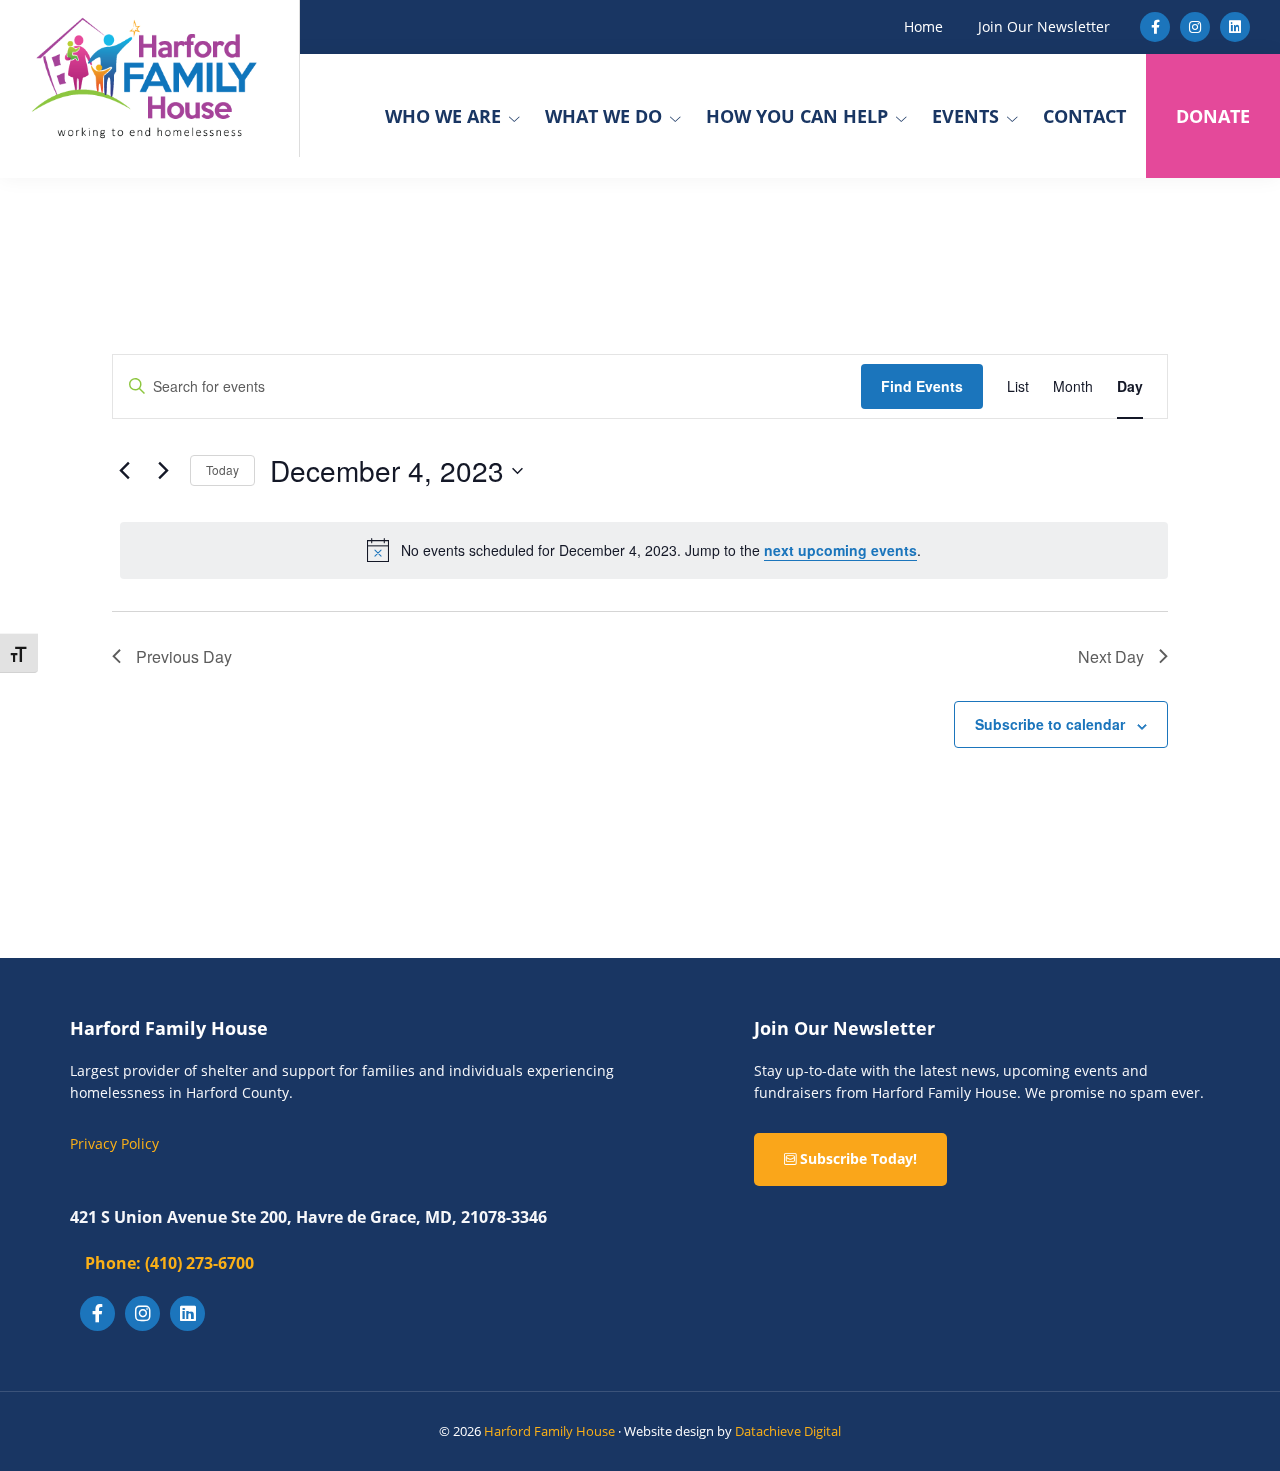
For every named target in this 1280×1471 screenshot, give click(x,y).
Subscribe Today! (856, 1158)
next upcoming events (840, 550)
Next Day (1111, 656)
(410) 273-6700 (169, 1263)
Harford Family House (549, 1431)
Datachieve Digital (788, 1431)
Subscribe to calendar (1050, 724)
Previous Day (184, 656)
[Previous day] (124, 471)
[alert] (644, 550)
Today (222, 469)
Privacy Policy (114, 1143)
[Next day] (163, 471)
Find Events (922, 386)
